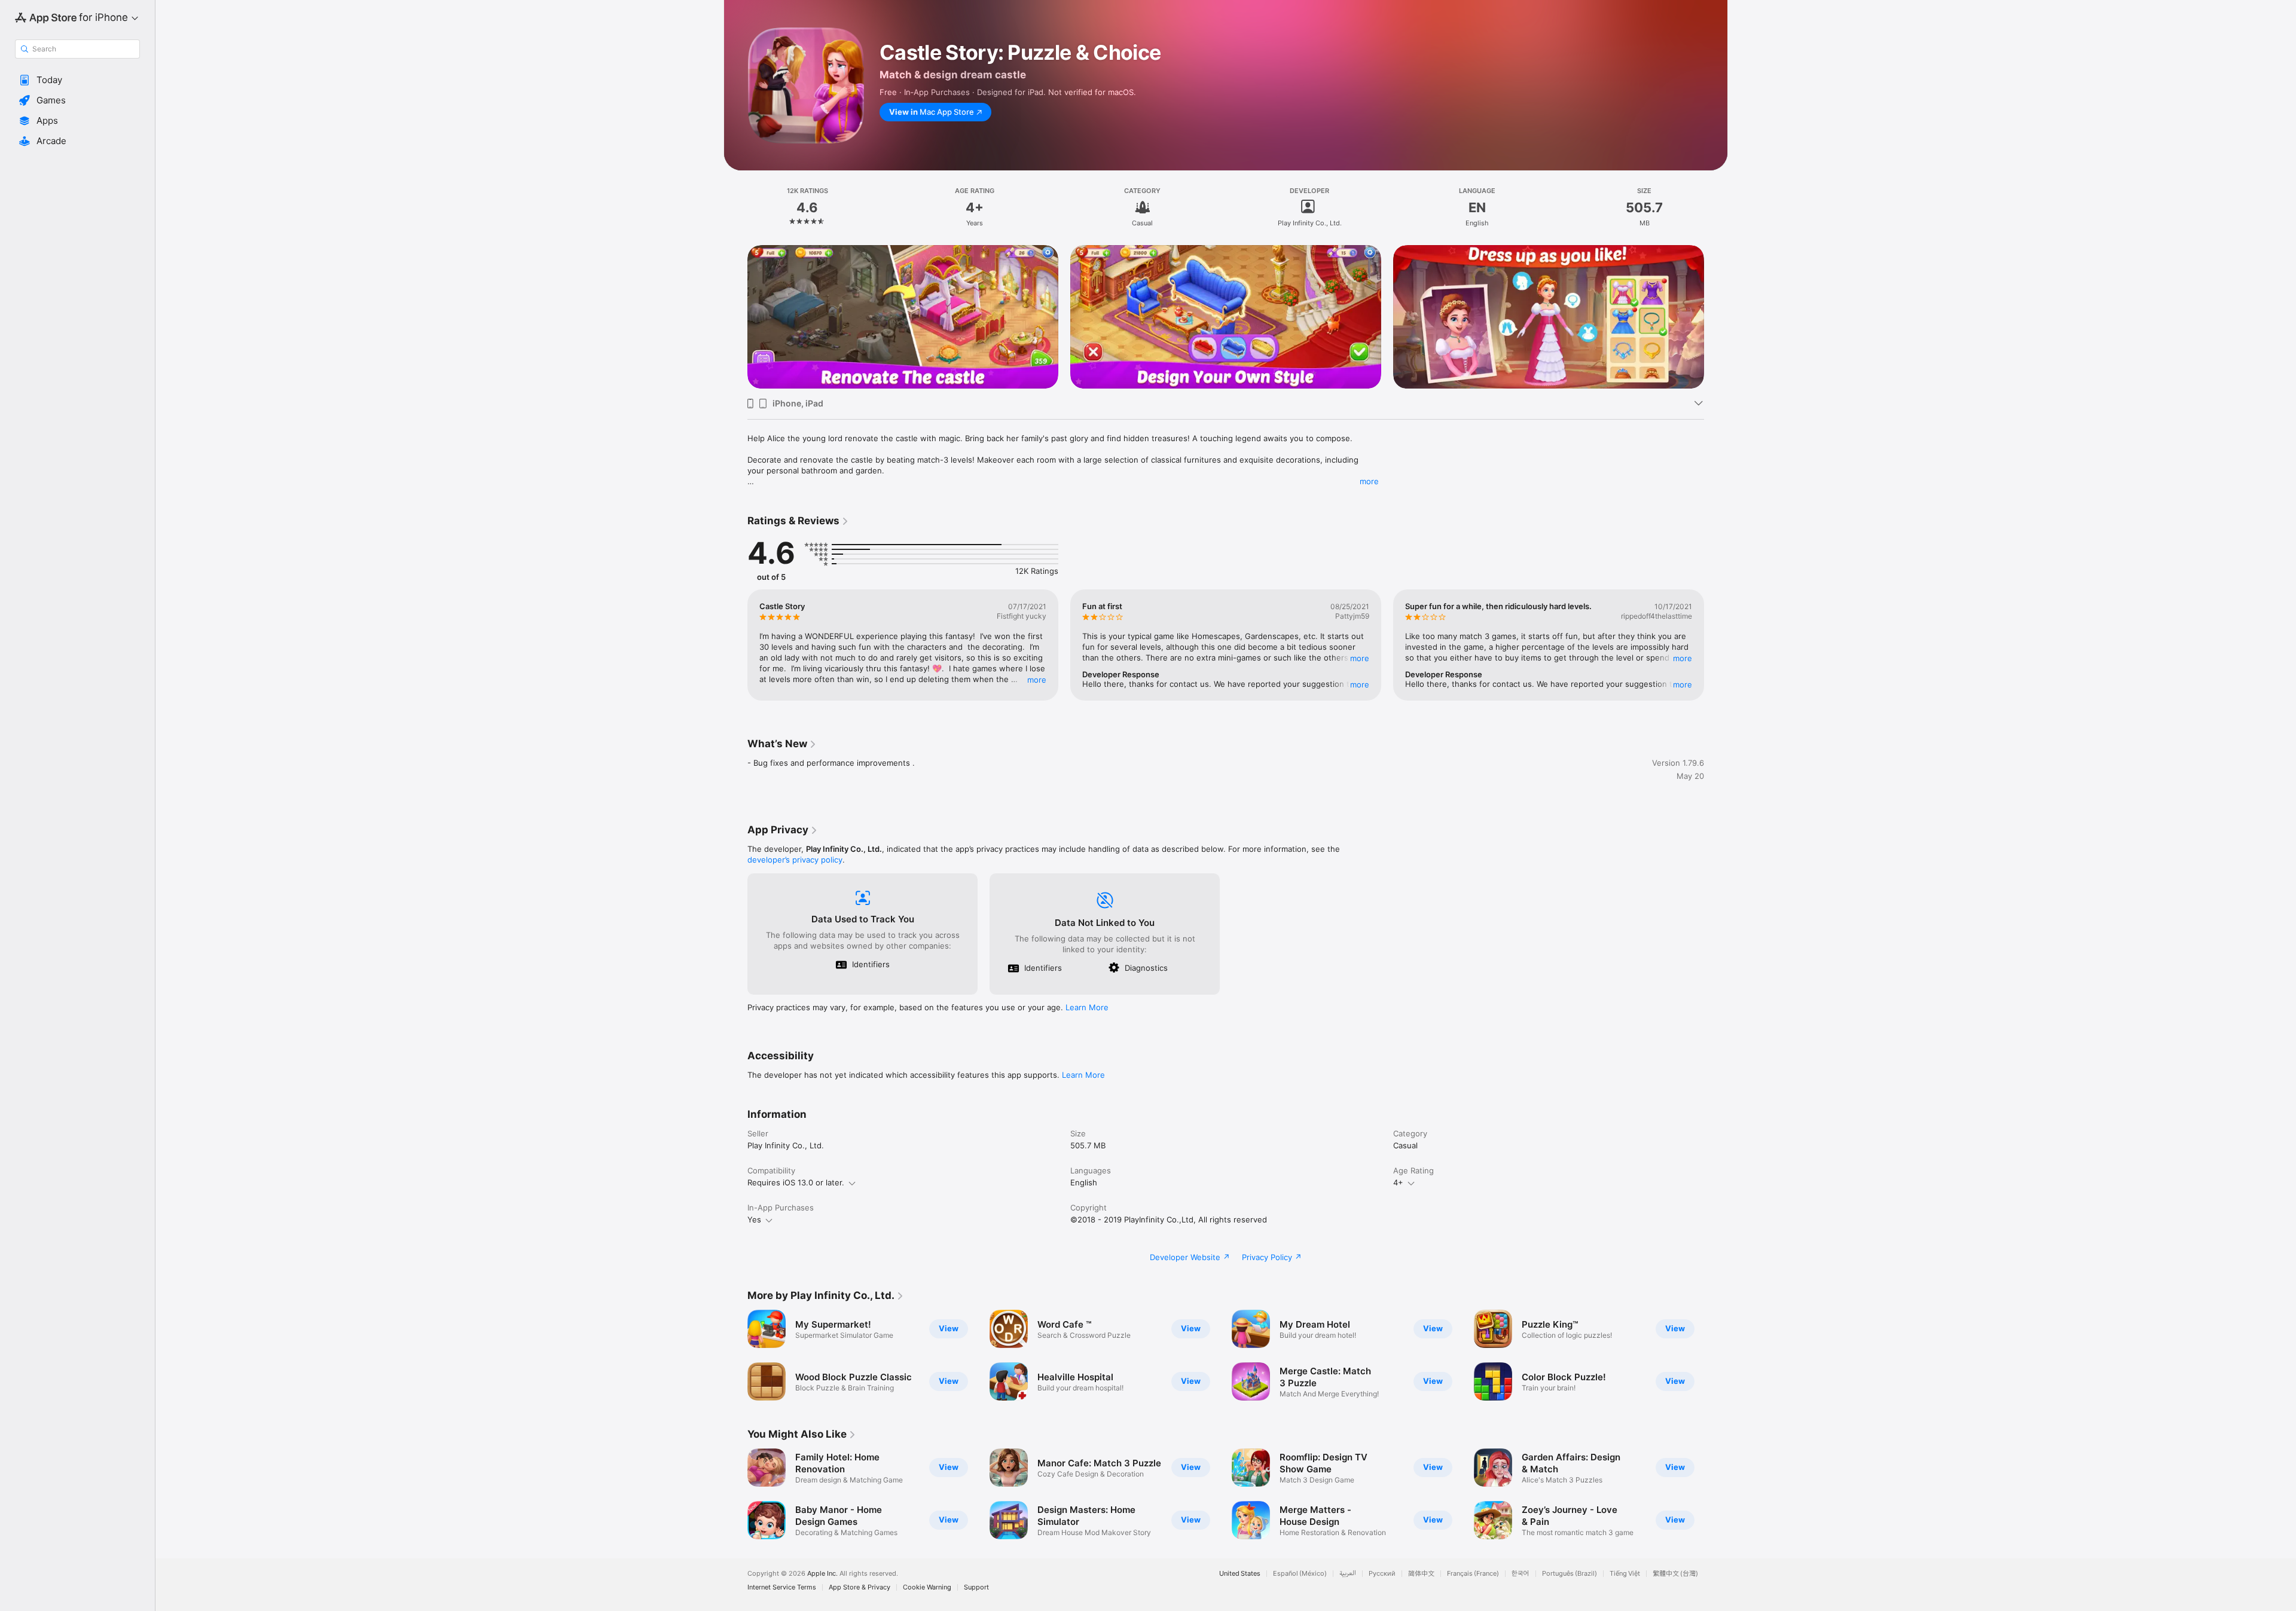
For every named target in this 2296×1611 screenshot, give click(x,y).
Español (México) (1300, 1574)
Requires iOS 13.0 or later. (796, 1182)
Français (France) (1473, 1574)
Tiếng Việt (1625, 1574)
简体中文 (1421, 1574)
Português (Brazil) (1570, 1574)
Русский (1382, 1574)
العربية (1348, 1574)
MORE (1037, 680)
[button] (77, 80)
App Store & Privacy (860, 1587)
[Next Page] (1716, 317)
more (1369, 481)
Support (976, 1587)
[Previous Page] (735, 317)
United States (1240, 1574)
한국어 (1521, 1574)
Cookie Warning (927, 1587)
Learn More (1087, 1007)
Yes (754, 1219)
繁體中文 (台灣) (1675, 1574)
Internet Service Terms (782, 1587)
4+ (1398, 1182)
